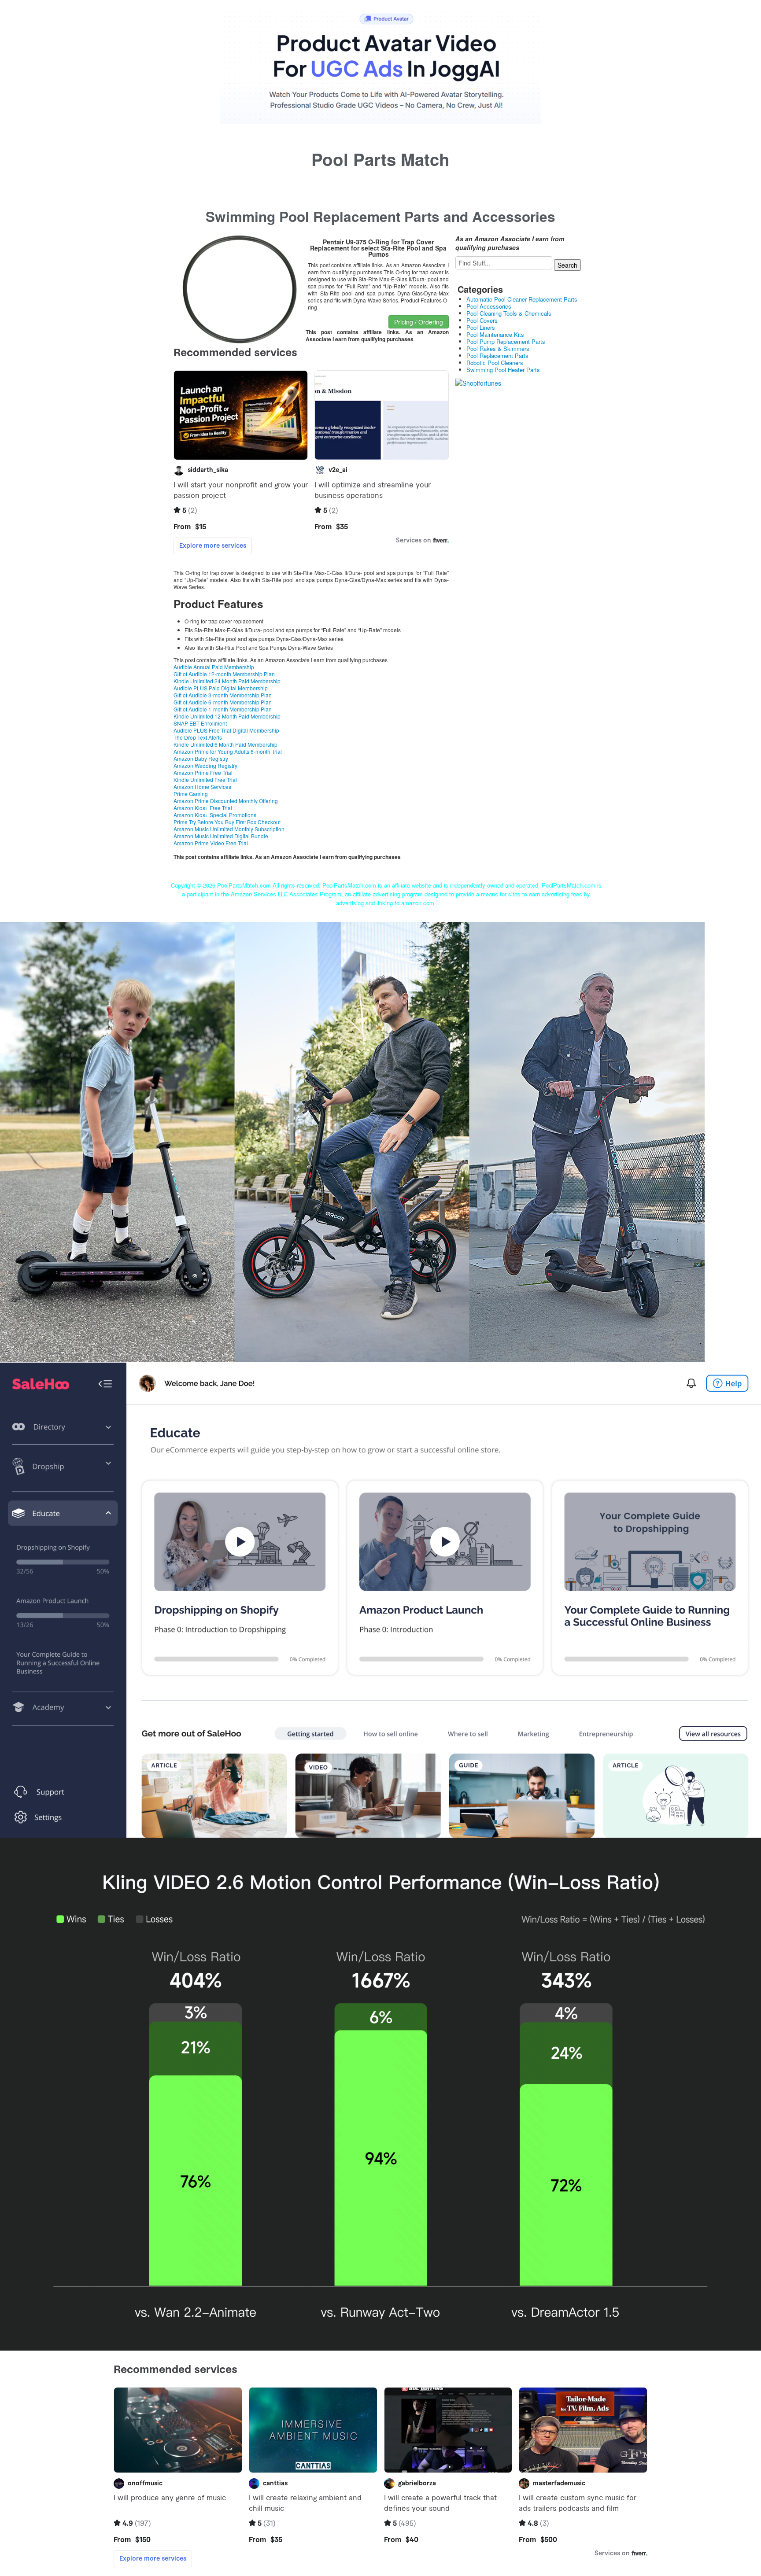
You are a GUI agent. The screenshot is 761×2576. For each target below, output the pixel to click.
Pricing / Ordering (419, 322)
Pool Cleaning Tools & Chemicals (509, 313)
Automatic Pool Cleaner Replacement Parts (522, 299)
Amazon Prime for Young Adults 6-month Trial (228, 751)
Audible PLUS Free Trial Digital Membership (226, 730)
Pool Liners (481, 327)
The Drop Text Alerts (198, 737)
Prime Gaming (191, 794)
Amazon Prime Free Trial (203, 772)
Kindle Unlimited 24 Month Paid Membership (227, 681)
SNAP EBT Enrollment (200, 723)
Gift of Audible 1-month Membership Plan (223, 709)
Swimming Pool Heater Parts (503, 370)
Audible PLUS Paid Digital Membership (221, 688)
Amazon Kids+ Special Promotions (215, 815)
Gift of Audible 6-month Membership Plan (223, 702)
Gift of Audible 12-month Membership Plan (224, 674)
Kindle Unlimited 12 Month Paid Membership (227, 716)
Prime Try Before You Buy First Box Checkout (227, 822)
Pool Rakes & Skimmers (498, 348)
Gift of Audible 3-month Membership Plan (223, 695)
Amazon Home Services (202, 787)
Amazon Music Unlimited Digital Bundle (221, 836)
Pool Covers (482, 320)
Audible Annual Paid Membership (214, 667)
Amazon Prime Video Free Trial (211, 843)
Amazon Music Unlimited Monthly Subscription (229, 829)
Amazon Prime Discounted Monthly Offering (226, 801)
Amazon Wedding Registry (205, 765)
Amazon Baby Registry (201, 758)
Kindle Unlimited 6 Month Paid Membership (225, 744)
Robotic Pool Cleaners (495, 363)
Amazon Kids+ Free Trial (203, 808)
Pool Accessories (489, 306)
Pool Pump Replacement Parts (506, 341)
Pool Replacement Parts (497, 356)
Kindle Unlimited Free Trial (205, 779)
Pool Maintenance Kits (495, 334)
